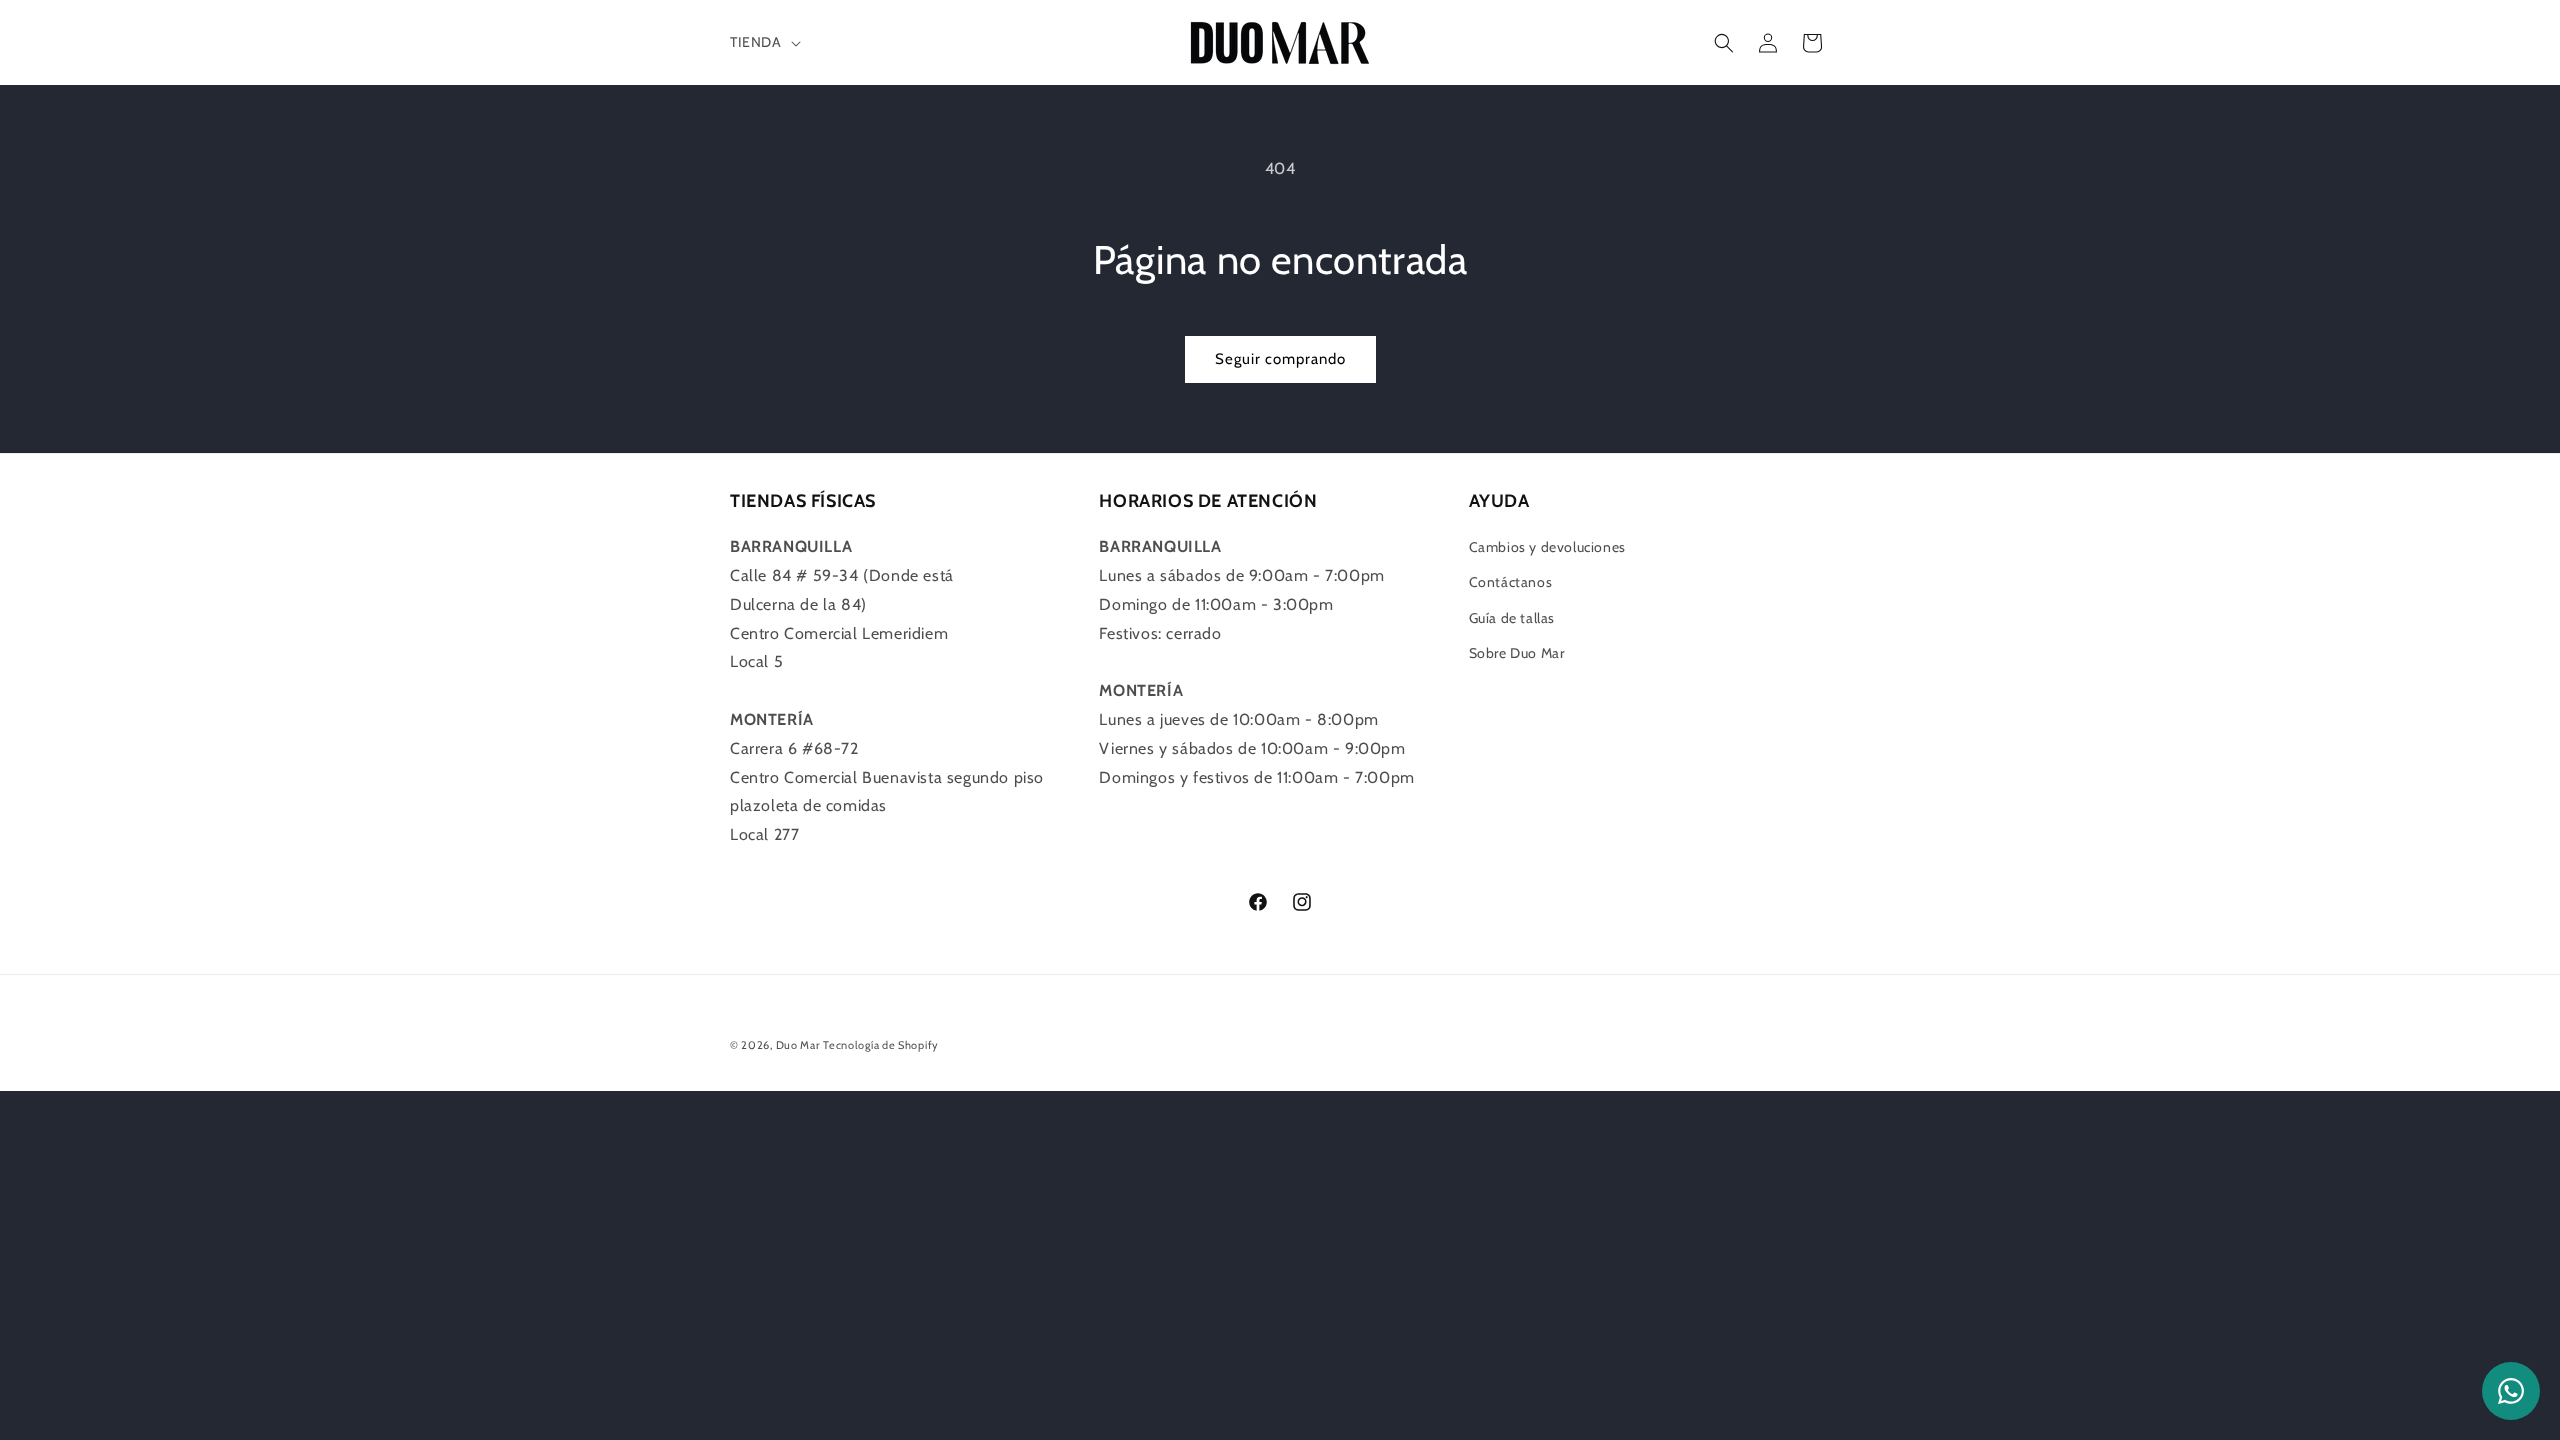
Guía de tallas (1512, 618)
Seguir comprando (1280, 359)
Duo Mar (798, 1045)
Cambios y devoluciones (1547, 547)
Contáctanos (1511, 582)
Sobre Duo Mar (1517, 653)
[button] (763, 42)
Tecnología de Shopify (881, 1045)
